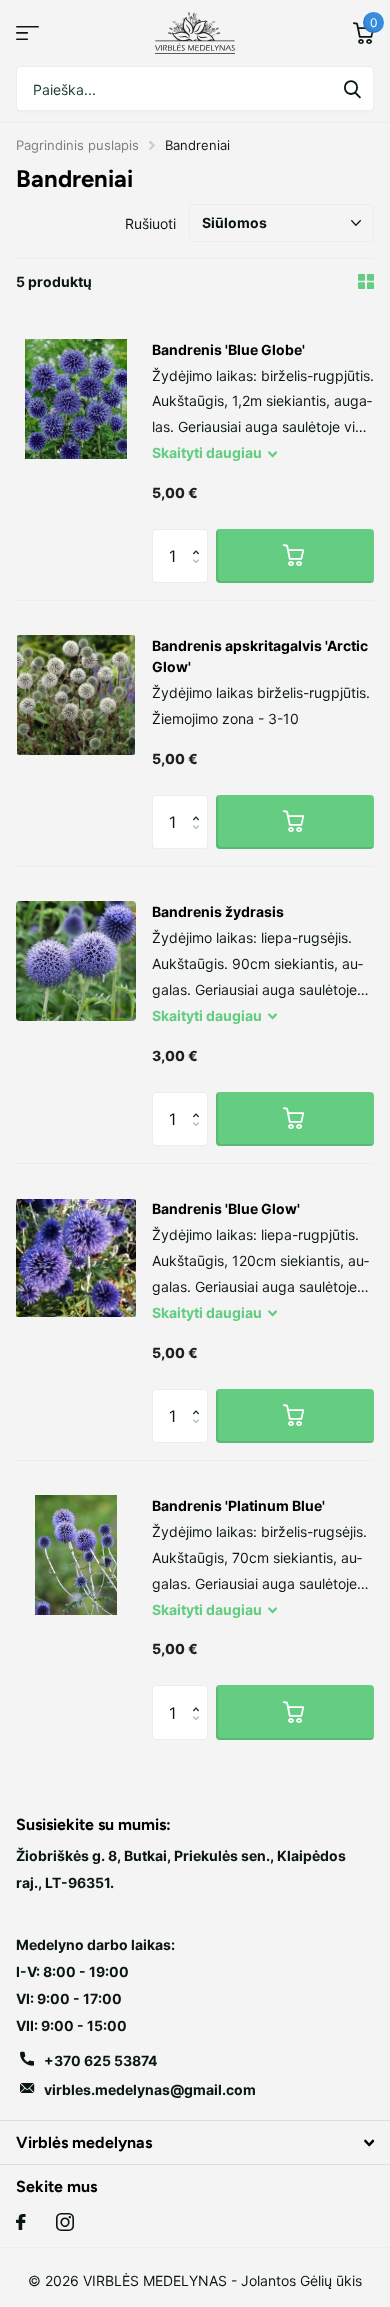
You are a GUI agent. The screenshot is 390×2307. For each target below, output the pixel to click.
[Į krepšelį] (295, 556)
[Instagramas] (65, 2222)
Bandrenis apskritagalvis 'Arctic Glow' (260, 656)
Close (195, 2142)
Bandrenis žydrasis (218, 911)
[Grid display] (366, 281)
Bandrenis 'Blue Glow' (226, 1208)
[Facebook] (21, 2222)
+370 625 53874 (100, 2060)
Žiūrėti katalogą (27, 33)
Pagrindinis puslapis (77, 145)
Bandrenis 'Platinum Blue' (238, 1505)
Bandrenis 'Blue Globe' (228, 349)
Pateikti (352, 88)
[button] (200, 537)
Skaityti (207, 452)
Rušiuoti (150, 223)
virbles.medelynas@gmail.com (150, 2089)
